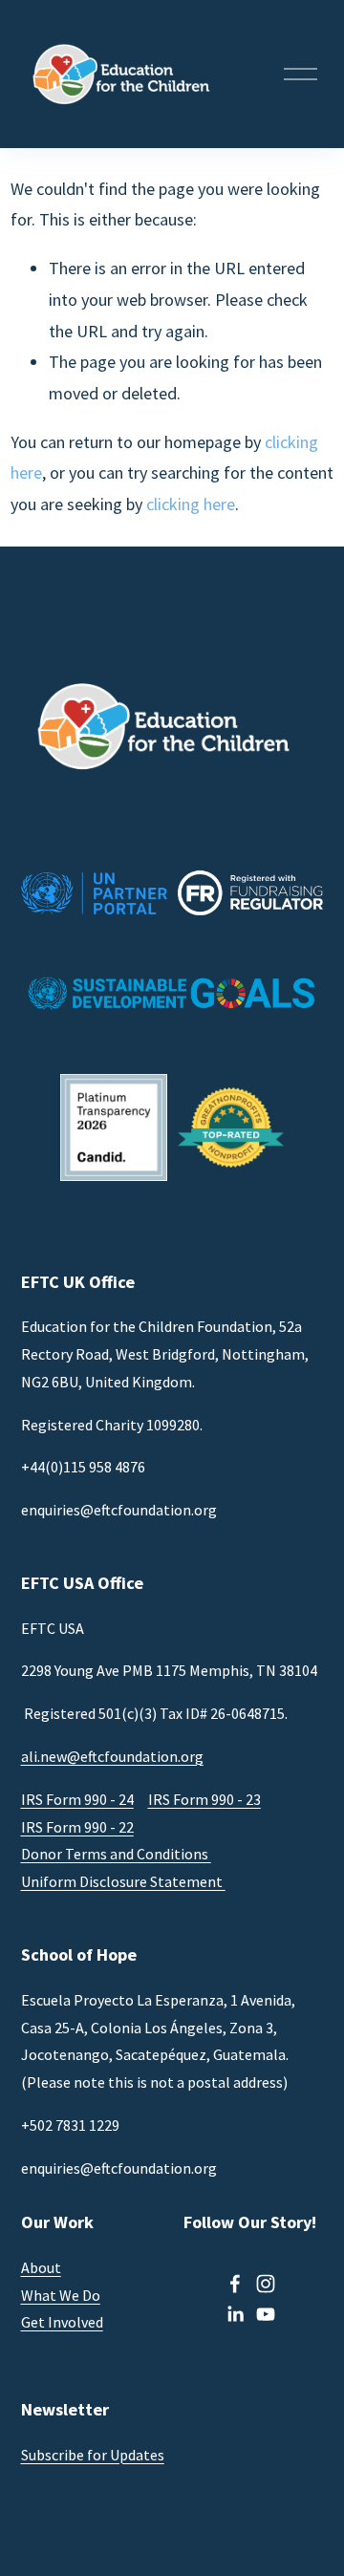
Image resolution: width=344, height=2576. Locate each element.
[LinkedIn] (235, 2314)
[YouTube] (266, 2314)
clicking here (191, 504)
